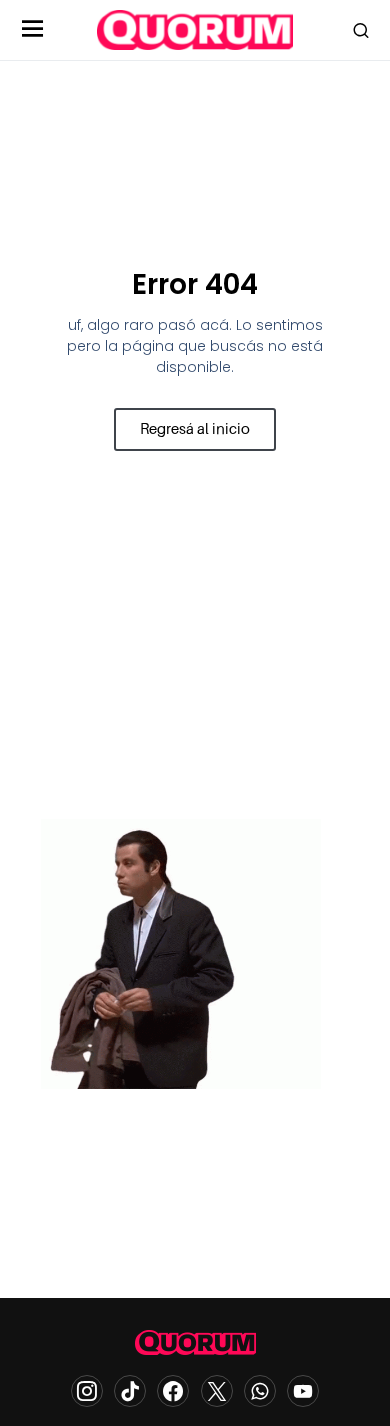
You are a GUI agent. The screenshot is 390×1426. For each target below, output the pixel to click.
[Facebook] (173, 1391)
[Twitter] (217, 1391)
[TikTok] (130, 1391)
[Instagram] (87, 1391)
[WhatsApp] (260, 1391)
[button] (33, 30)
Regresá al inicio (195, 429)
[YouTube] (303, 1391)
